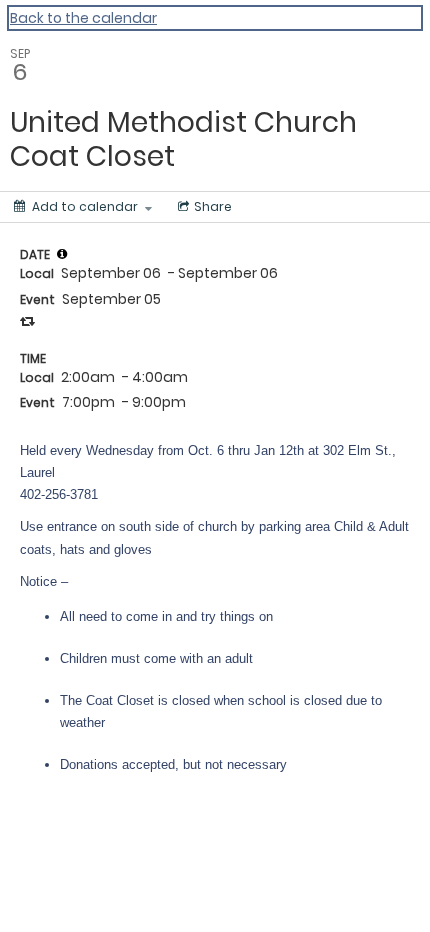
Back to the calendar (83, 18)
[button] (62, 254)
